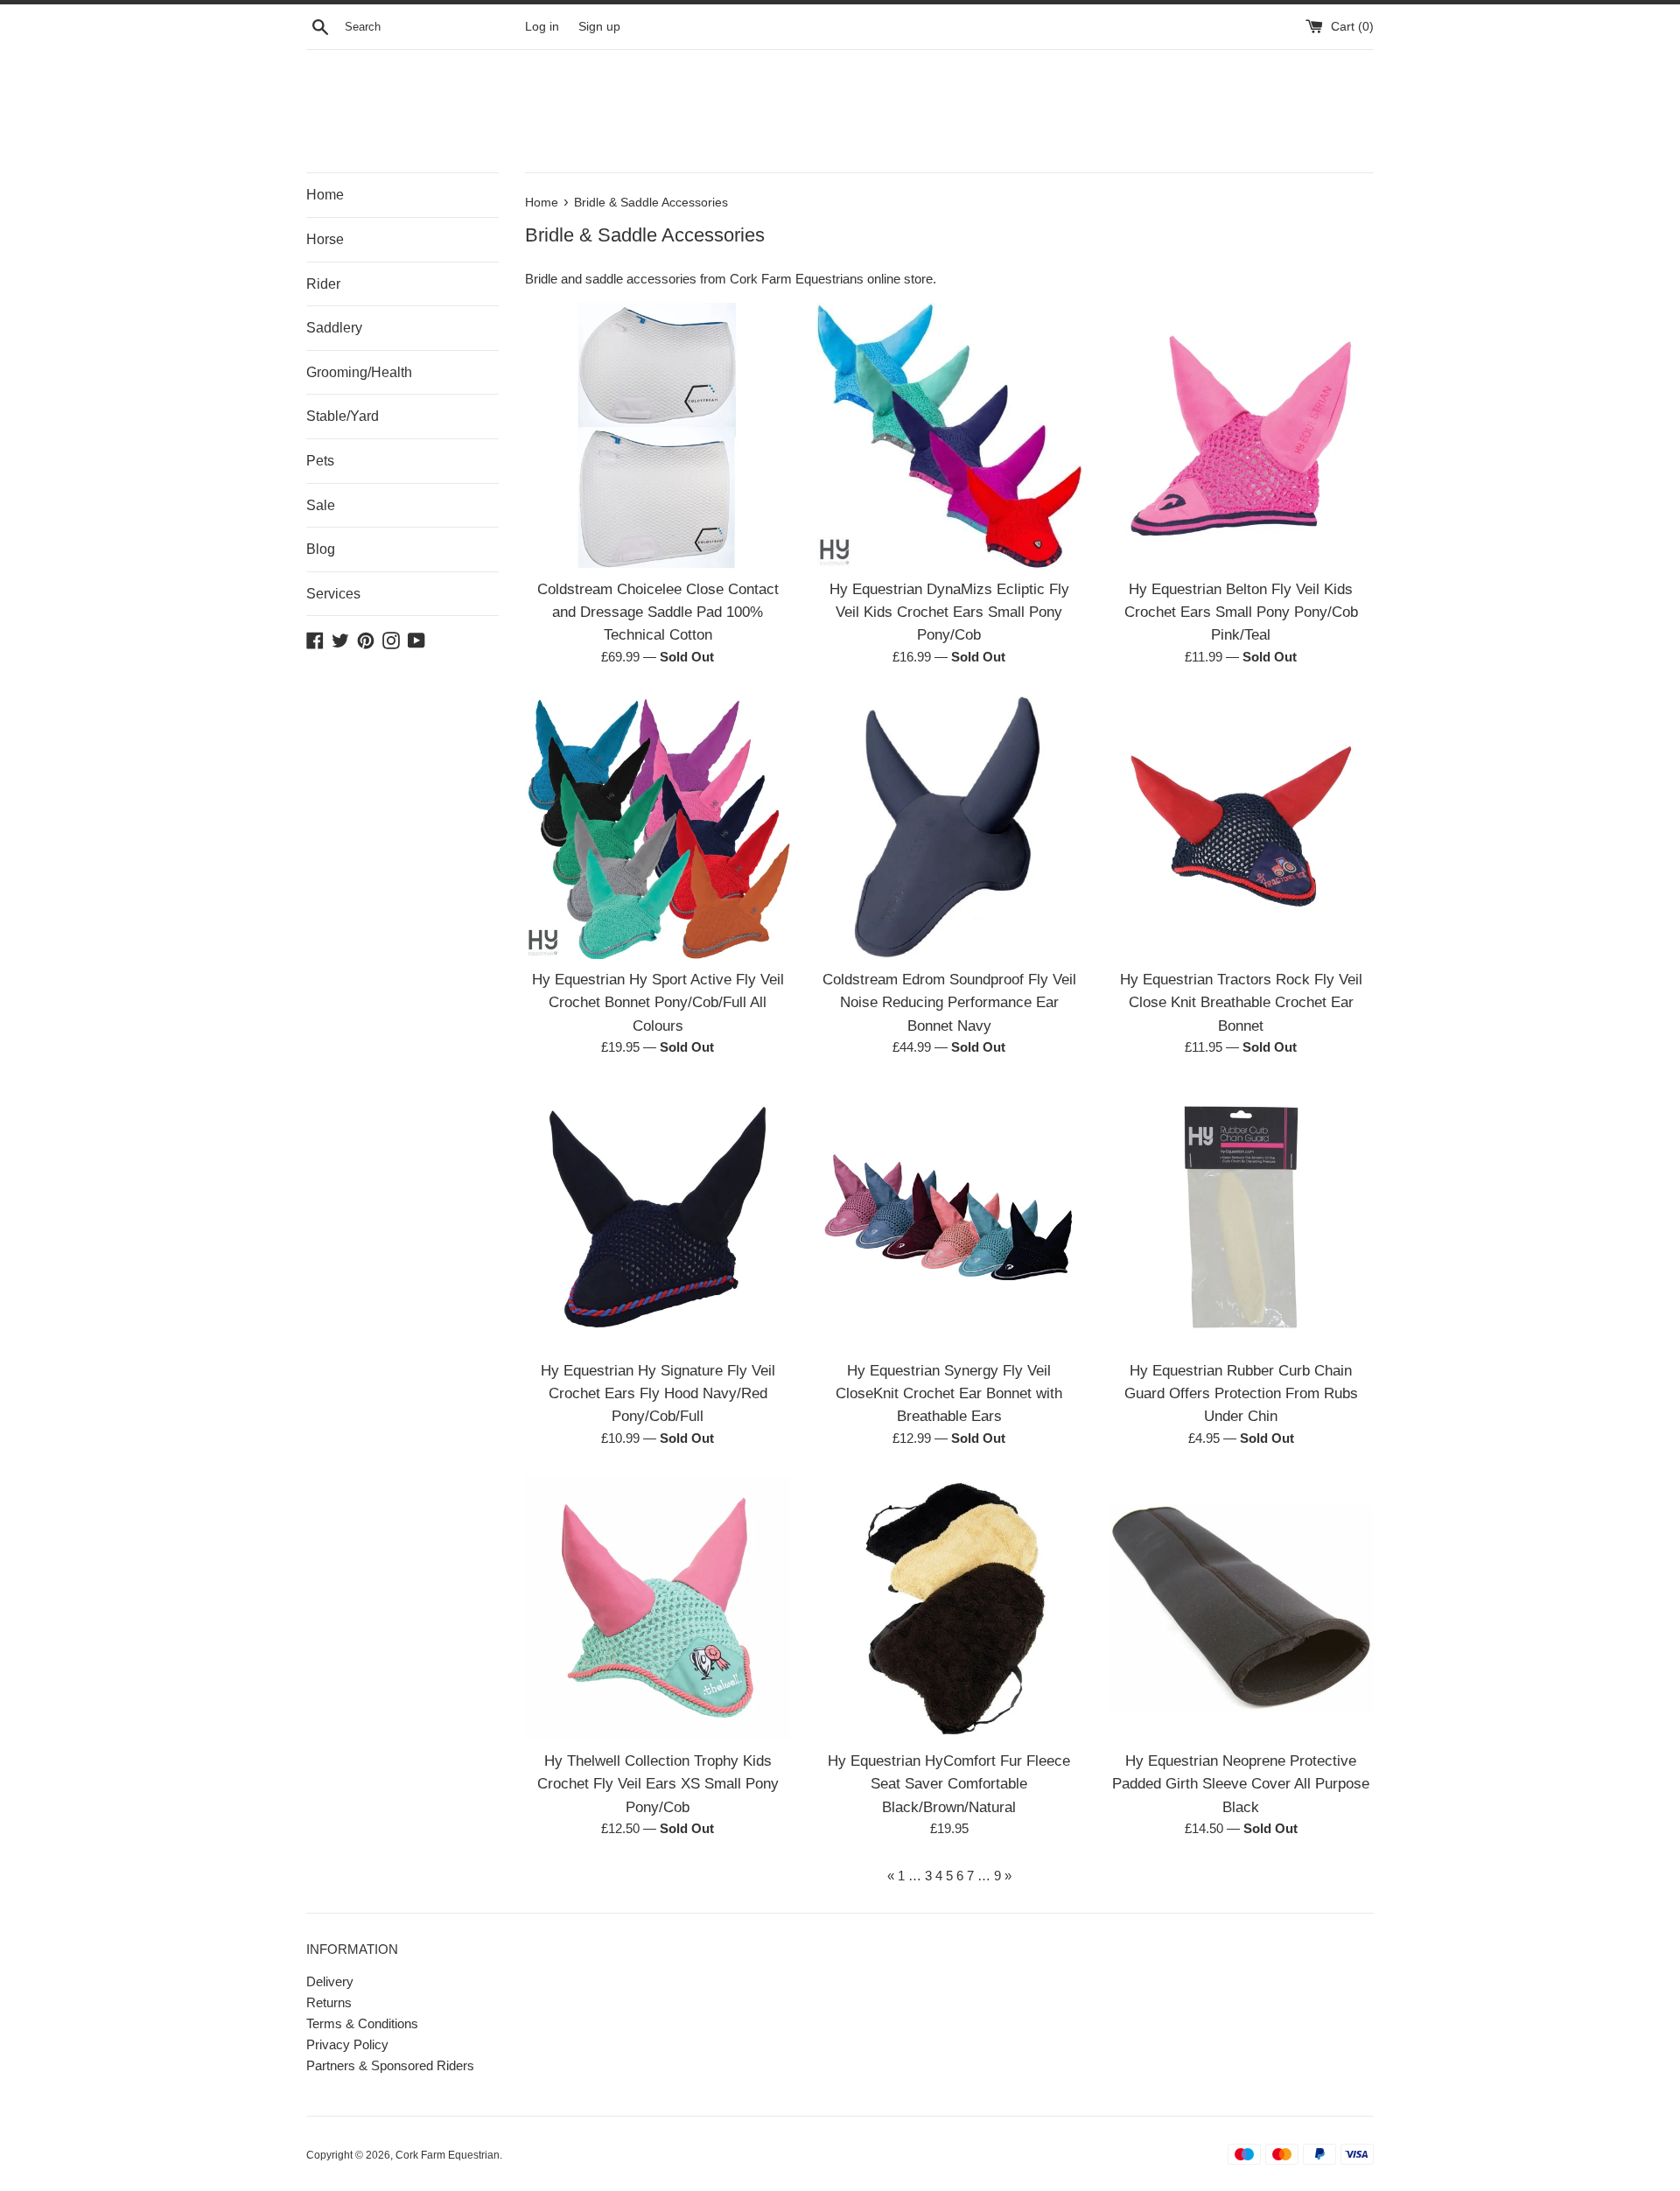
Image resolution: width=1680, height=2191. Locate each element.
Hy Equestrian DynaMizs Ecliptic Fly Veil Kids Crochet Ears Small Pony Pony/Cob (949, 612)
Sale (321, 505)
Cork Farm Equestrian (448, 2155)
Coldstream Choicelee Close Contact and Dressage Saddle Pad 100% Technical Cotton (658, 612)
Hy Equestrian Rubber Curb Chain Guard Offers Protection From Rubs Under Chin (1241, 1393)
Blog (321, 549)
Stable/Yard (343, 416)
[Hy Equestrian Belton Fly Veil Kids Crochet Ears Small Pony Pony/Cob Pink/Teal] (1241, 435)
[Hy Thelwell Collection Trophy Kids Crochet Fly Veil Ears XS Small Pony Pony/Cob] (658, 1608)
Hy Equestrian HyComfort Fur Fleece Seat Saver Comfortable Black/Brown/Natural (949, 1784)
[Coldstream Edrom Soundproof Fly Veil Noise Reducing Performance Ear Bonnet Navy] (949, 826)
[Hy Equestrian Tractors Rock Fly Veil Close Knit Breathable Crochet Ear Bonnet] (1241, 826)
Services (333, 594)
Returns (329, 2002)
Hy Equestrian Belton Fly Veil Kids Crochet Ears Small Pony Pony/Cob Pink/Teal (1241, 612)
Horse (325, 239)
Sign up (599, 27)
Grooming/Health (359, 372)
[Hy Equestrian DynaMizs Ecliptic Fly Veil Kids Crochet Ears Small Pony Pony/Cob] (949, 435)
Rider (323, 284)
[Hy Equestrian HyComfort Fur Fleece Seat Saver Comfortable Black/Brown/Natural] (949, 1608)
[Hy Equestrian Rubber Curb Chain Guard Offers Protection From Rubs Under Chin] (1241, 1217)
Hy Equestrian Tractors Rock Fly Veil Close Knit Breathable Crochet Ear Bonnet (1241, 1002)
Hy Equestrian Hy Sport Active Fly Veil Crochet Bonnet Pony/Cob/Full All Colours (658, 1002)
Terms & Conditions (362, 2023)
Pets (320, 461)
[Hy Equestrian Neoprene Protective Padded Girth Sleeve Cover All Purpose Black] (1241, 1608)
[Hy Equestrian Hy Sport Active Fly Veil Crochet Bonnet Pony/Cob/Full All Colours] (658, 826)
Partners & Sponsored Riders (390, 2065)
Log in (542, 27)
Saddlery (334, 328)
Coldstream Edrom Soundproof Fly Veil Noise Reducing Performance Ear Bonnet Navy (949, 1002)
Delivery (330, 1981)
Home (325, 195)
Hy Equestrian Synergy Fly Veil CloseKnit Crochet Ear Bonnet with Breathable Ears (949, 1393)
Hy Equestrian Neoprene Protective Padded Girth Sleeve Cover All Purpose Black (1241, 1784)
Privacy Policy (347, 2044)
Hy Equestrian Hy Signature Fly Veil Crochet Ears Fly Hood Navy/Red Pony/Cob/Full (658, 1393)
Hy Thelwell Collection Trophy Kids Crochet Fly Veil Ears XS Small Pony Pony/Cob (658, 1784)
